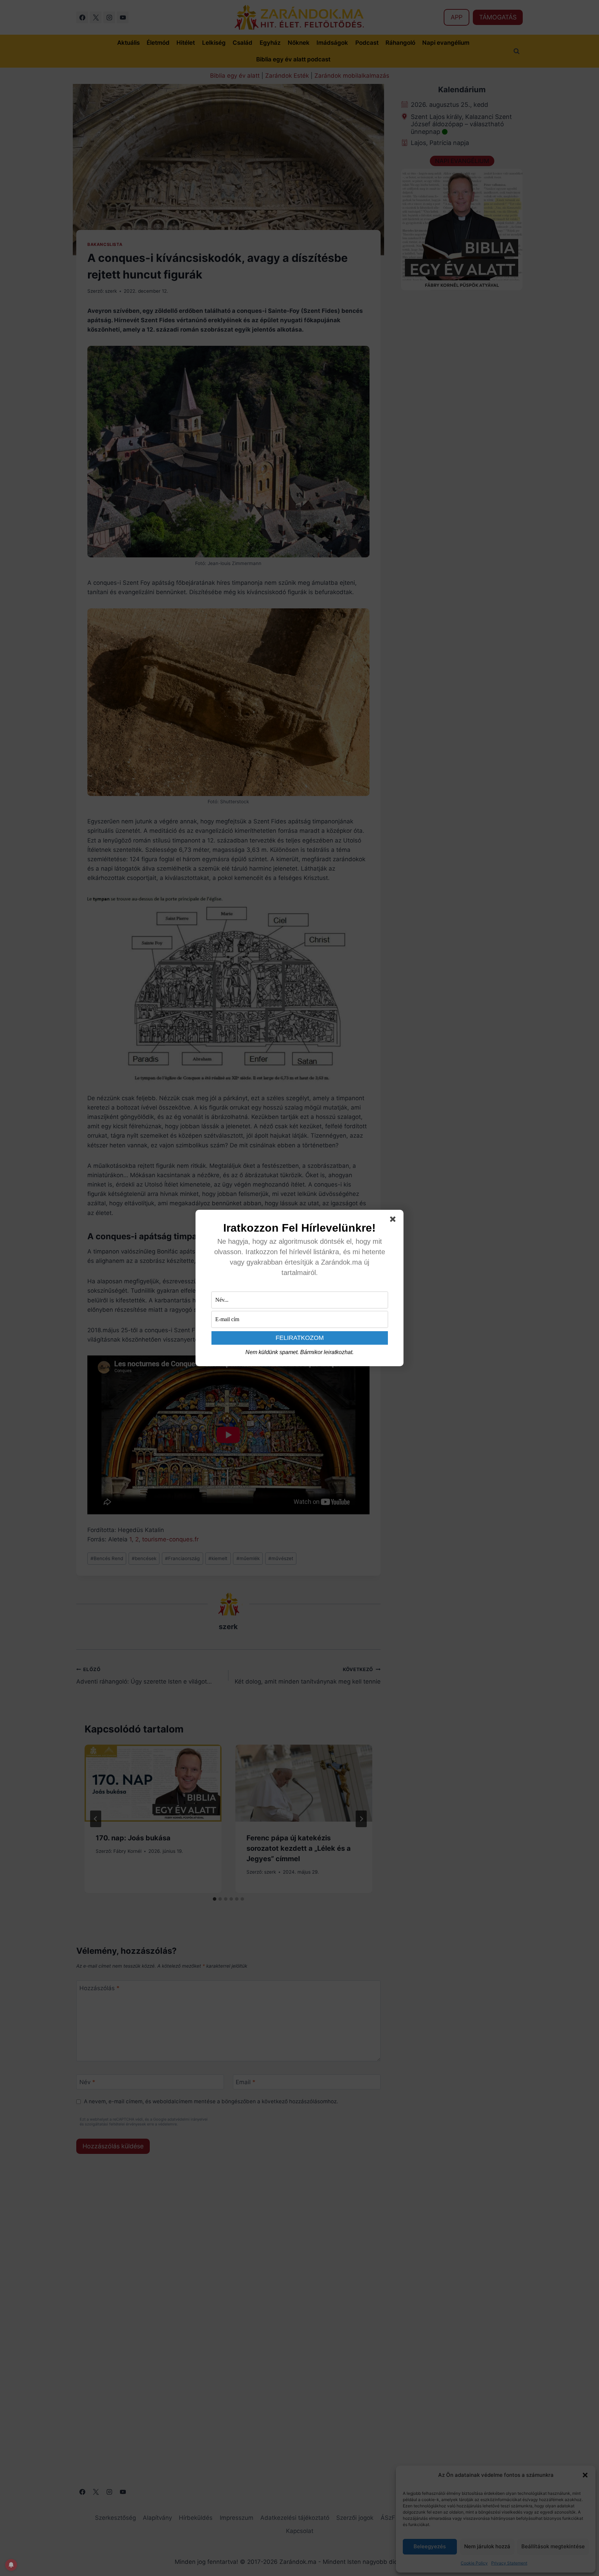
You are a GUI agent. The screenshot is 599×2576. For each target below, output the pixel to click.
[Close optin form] (394, 1221)
